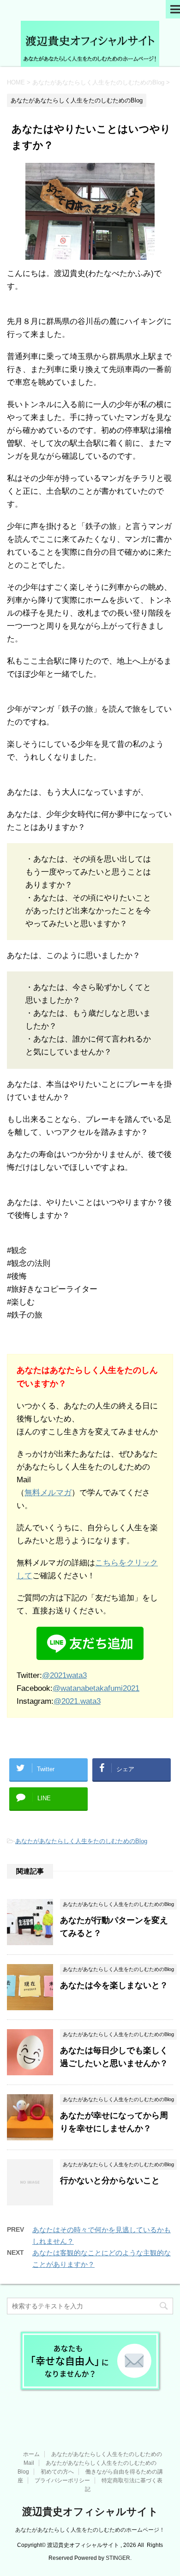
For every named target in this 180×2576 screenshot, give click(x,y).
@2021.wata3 (77, 1701)
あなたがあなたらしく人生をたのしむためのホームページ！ (90, 2530)
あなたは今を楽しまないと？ (114, 1985)
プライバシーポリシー (62, 2480)
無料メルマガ (48, 1493)
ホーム (31, 2454)
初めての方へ (57, 2472)
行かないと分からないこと (110, 2181)
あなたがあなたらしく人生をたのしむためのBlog (81, 1841)
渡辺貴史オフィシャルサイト (90, 2512)
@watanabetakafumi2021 (96, 1688)
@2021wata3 (64, 1675)
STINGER (118, 2558)
